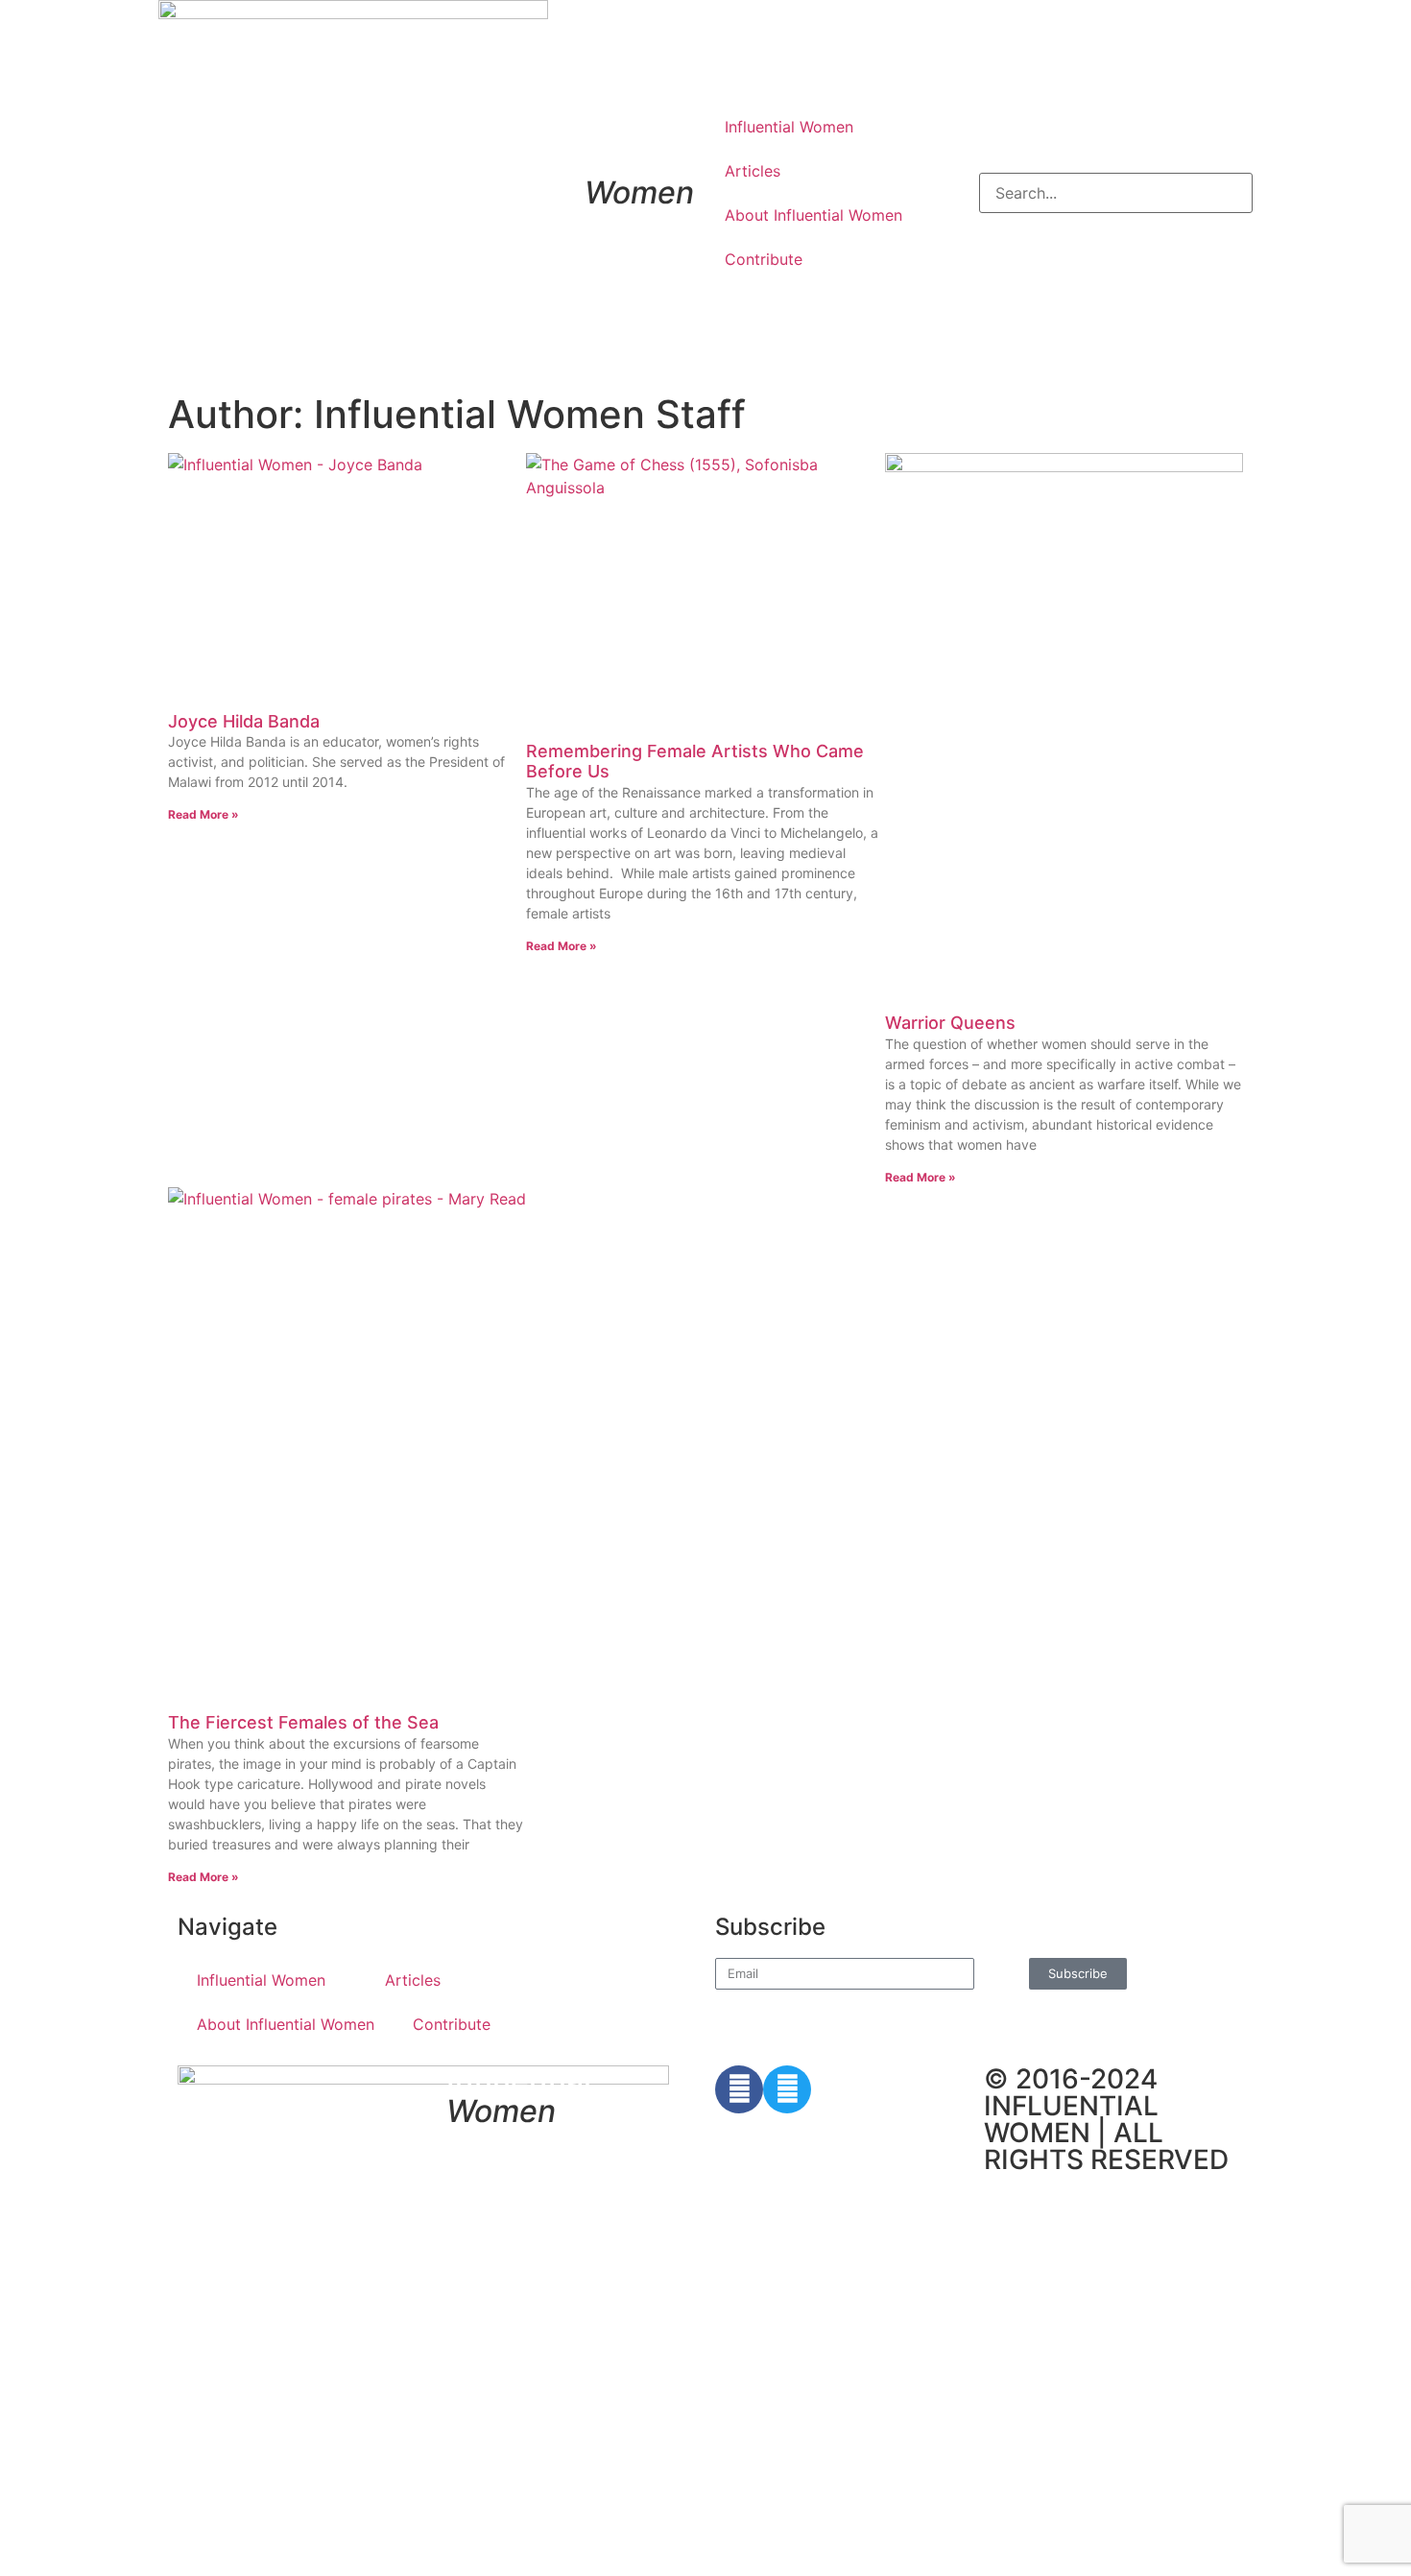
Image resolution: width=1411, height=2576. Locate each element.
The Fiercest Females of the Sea (303, 1722)
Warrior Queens (950, 1023)
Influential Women (789, 127)
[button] (1116, 161)
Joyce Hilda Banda (244, 721)
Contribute (764, 259)
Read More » (203, 814)
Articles (753, 171)
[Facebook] (739, 2089)
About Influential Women (813, 215)
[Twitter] (787, 2089)
